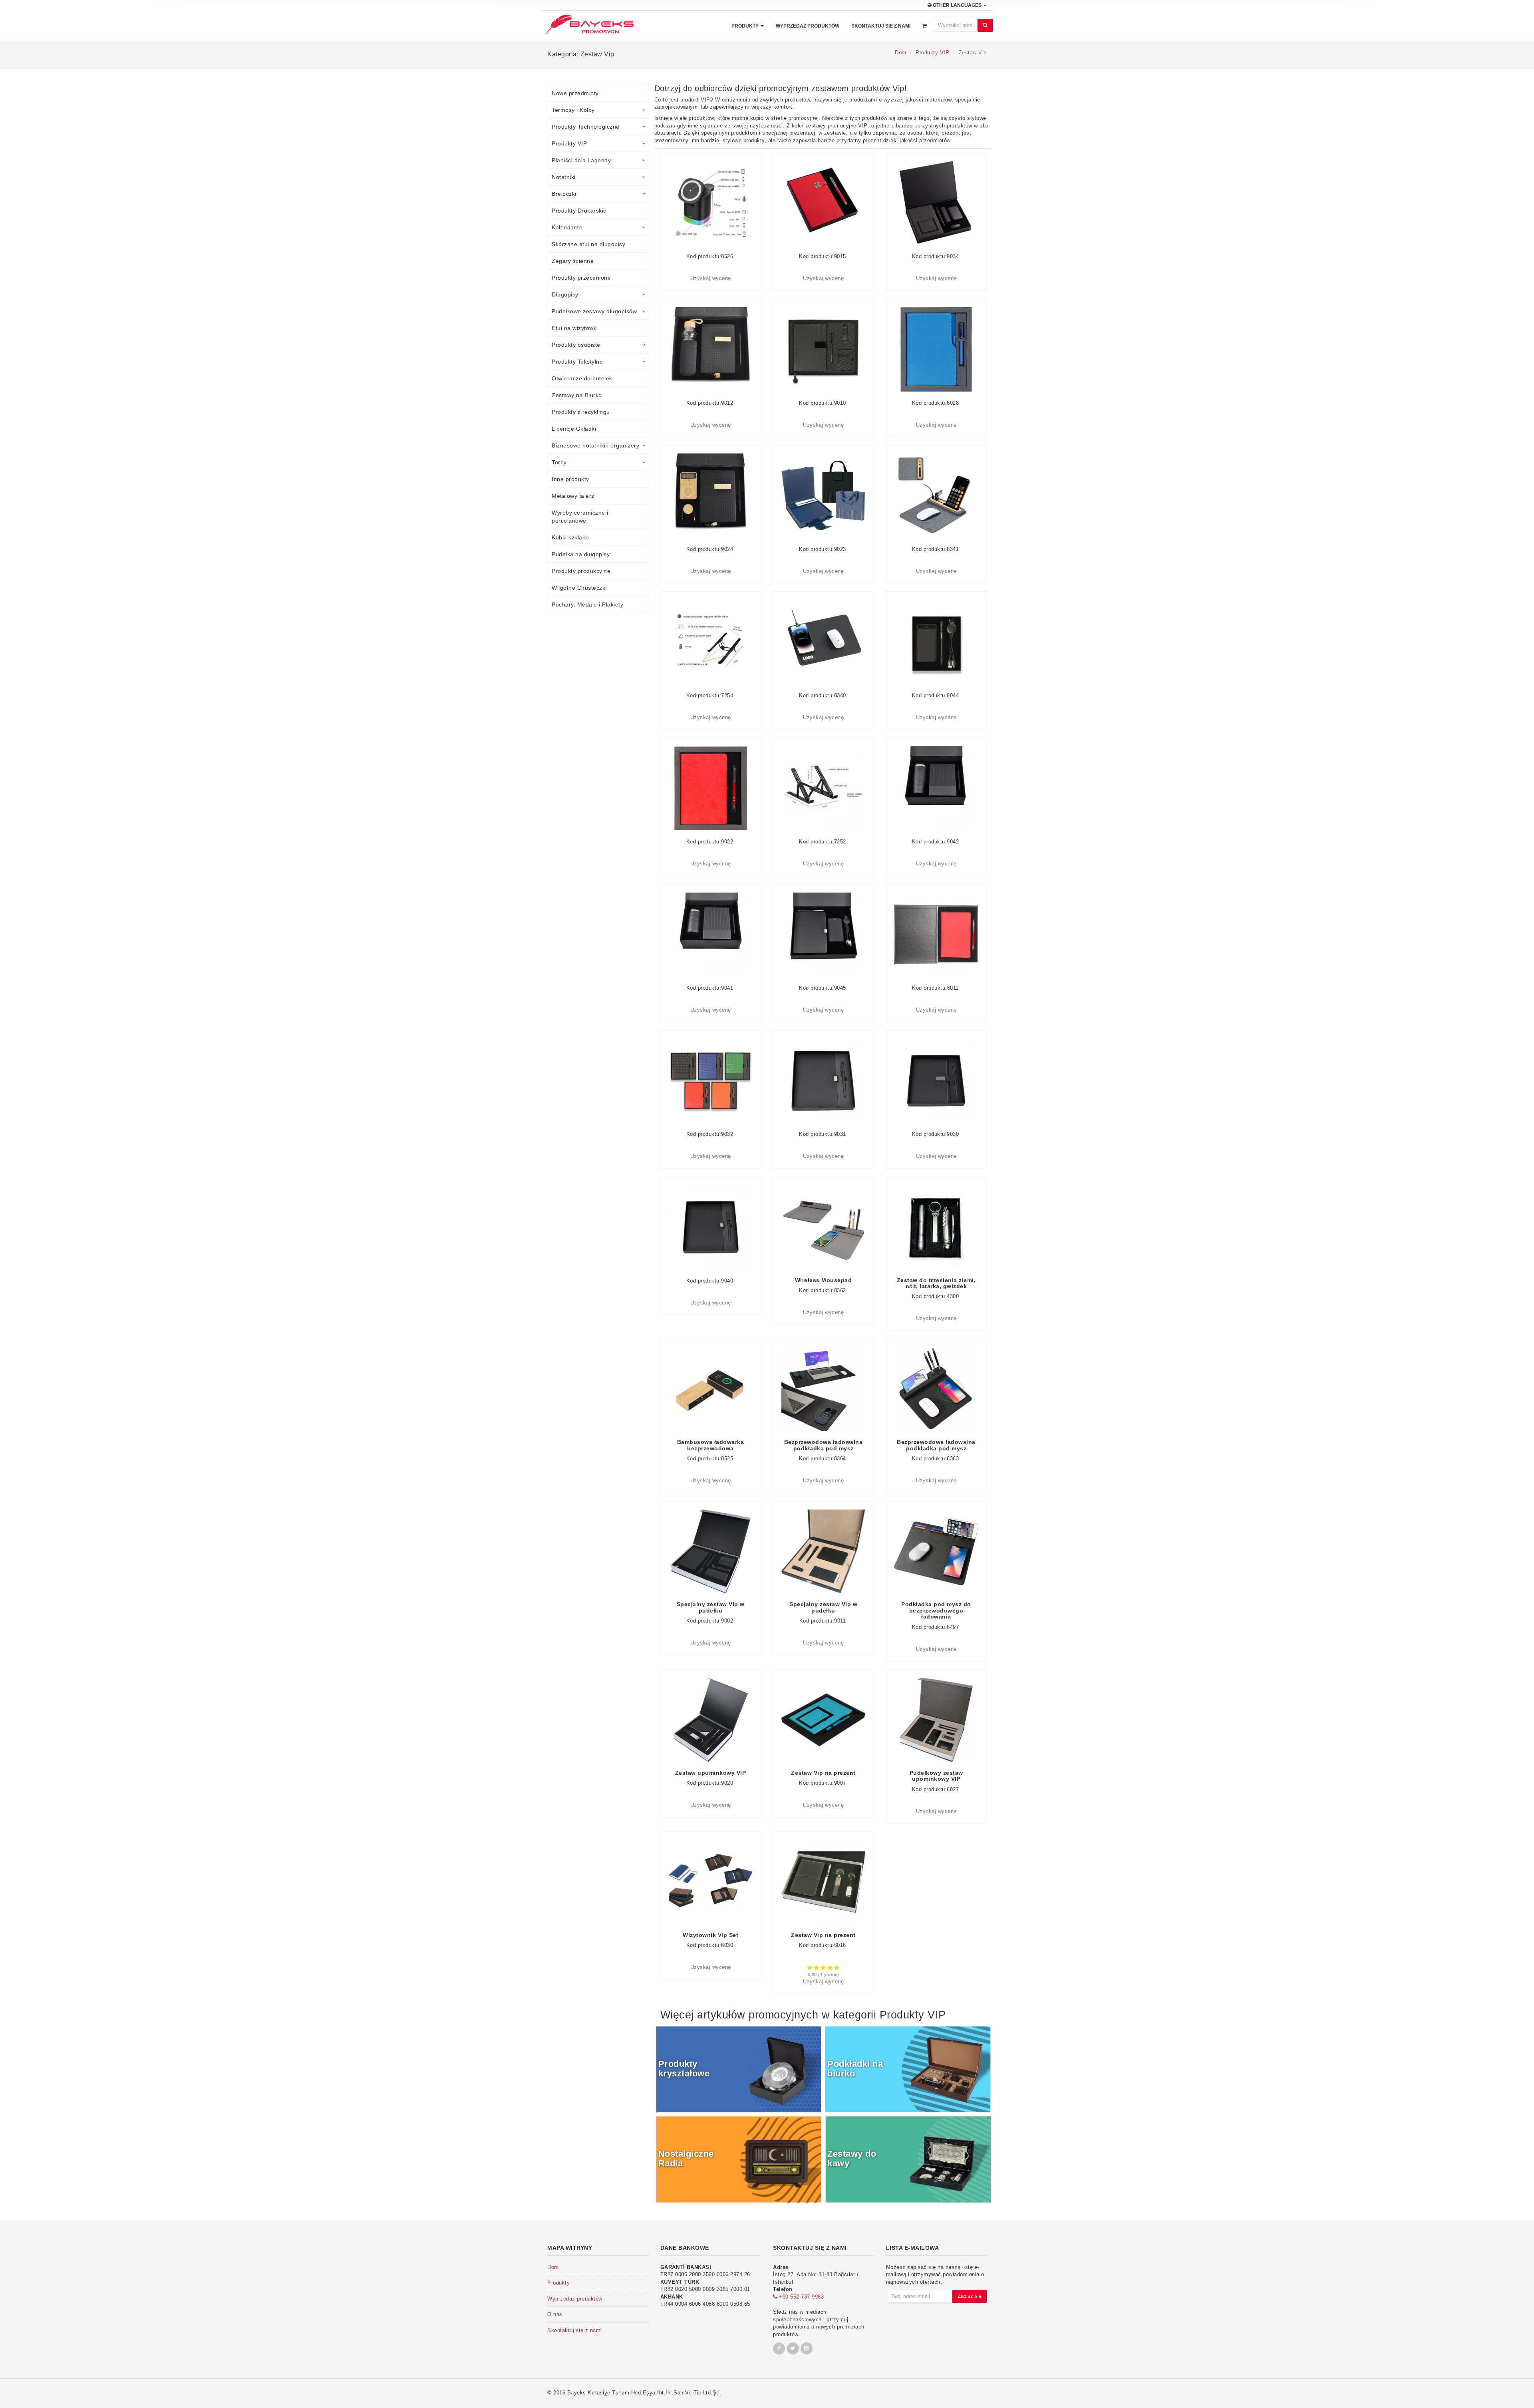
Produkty (746, 26)
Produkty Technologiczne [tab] (586, 127)
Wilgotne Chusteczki (579, 588)
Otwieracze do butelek (582, 378)
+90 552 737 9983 (801, 2297)
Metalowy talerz (573, 496)
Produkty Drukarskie (579, 211)
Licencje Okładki (574, 429)
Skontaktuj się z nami (881, 26)
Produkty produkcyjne (581, 571)
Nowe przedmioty (575, 93)
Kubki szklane (570, 537)
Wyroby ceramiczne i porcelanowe (580, 517)
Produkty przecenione (581, 278)
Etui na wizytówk (574, 328)
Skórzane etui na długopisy (588, 244)
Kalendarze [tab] (567, 227)
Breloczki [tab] (564, 194)
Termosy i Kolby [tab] (573, 110)
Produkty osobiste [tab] (576, 345)
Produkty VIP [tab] (569, 143)
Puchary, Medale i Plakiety (587, 604)
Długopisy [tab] (565, 294)
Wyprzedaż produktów (808, 26)
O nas (555, 2314)
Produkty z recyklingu (581, 412)
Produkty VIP (932, 53)
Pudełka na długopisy (581, 554)
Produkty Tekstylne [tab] (577, 362)
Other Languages (957, 5)
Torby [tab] (559, 462)
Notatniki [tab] (564, 177)
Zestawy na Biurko (577, 395)
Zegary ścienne (573, 261)
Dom (901, 53)
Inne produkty (570, 479)
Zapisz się (970, 2296)
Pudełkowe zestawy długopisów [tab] (594, 311)
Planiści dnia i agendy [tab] (581, 160)
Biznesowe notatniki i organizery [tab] (595, 445)
